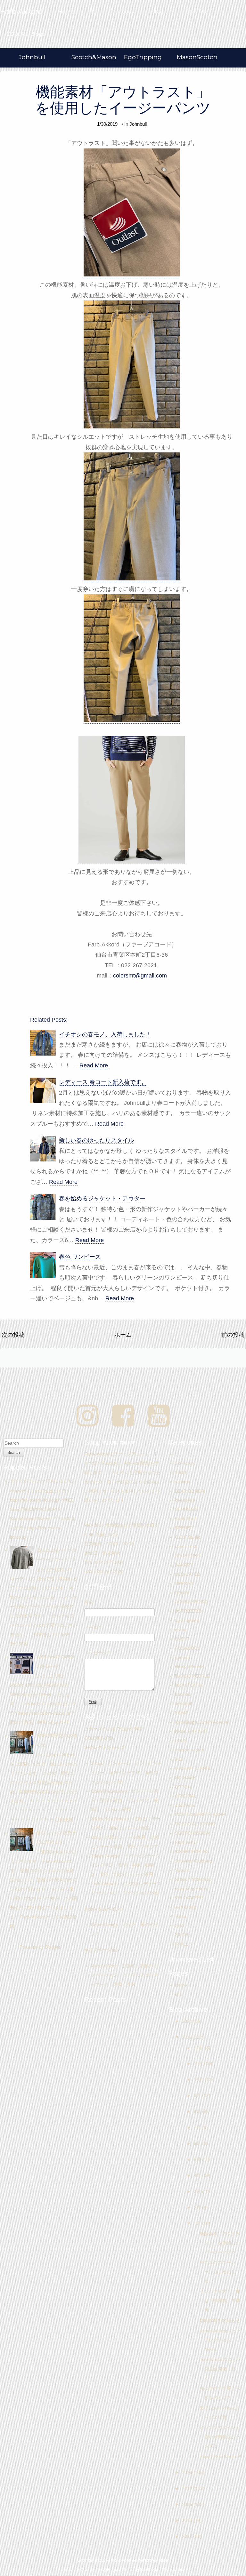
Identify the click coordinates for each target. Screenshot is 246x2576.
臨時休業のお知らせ (220, 2320)
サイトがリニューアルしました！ (44, 1481)
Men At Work (104, 1966)
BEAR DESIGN (190, 1491)
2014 (188, 2536)
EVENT (182, 1639)
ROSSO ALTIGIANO (195, 1824)
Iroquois (183, 1694)
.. (176, 1454)
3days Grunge (105, 1856)
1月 (198, 2223)
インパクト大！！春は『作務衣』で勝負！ (220, 2301)
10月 (199, 2079)
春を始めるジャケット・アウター (102, 1199)
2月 (198, 2207)
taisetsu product (191, 1889)
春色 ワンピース (80, 1257)
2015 (188, 2520)
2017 (188, 2488)
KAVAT (182, 1713)
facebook (123, 12)
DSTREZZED (188, 1611)
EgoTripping (143, 57)
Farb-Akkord (104, 1884)
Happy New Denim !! (220, 2456)
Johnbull (32, 57)
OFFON (183, 1787)
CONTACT (199, 12)
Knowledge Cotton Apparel (202, 1722)
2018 (188, 2472)
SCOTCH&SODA (192, 1833)
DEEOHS (184, 1583)
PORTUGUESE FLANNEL (201, 1814)
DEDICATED (188, 1574)
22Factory (185, 1463)
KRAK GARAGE (191, 1731)
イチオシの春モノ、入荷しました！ (105, 1034)
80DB (180, 1472)
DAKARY (184, 1565)
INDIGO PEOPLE (192, 1676)
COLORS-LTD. (99, 1738)
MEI (179, 1759)
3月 (198, 2191)
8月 (198, 2111)
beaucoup (185, 1500)
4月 (198, 2175)
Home (66, 12)
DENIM (182, 1593)
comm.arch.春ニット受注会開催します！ (221, 2369)
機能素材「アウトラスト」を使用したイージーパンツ (123, 100)
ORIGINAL (186, 1796)
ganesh (182, 1657)
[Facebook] (123, 1416)
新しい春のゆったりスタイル (96, 1140)
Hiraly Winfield (189, 1667)
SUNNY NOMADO (193, 1879)
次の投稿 (13, 1335)
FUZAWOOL (188, 1648)
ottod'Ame (185, 1805)
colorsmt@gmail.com (140, 976)
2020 (188, 2021)
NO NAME (185, 1778)
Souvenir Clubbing (193, 1861)
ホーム (123, 1335)
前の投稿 (233, 1335)
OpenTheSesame (109, 1791)
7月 (198, 2127)
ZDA (179, 1926)
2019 (188, 2037)
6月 (198, 2143)
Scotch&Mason (94, 57)
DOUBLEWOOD (191, 1602)
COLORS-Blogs (26, 34)
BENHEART (187, 1509)
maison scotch (189, 1750)
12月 (199, 2048)
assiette (183, 1482)
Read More (94, 1065)
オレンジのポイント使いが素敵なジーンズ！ (220, 2437)
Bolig (96, 1837)
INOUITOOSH (189, 1685)
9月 (198, 2095)
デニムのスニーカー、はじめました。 (218, 2272)
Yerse (181, 1916)
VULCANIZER (189, 1898)
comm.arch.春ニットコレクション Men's (221, 2340)
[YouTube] (159, 1416)
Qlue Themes (92, 2570)
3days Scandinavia (110, 1819)
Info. (92, 12)
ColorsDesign (105, 1925)
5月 (198, 2159)
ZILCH (181, 1935)
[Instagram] (88, 1416)
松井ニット (186, 1944)
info (179, 1994)
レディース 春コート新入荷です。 (103, 1082)
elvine (181, 1630)
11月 (199, 2063)
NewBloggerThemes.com (162, 2570)
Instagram (160, 12)
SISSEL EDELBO (192, 1852)
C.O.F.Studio (188, 1537)
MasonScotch (197, 57)
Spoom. (183, 1870)
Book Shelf (186, 1519)
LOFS (181, 1741)
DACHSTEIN (188, 1556)
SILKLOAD (186, 1842)
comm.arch (186, 1546)
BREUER (184, 1528)
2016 (188, 2504)
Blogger (53, 1947)
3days (97, 1763)
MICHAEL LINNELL (194, 1768)
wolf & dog (185, 1907)
